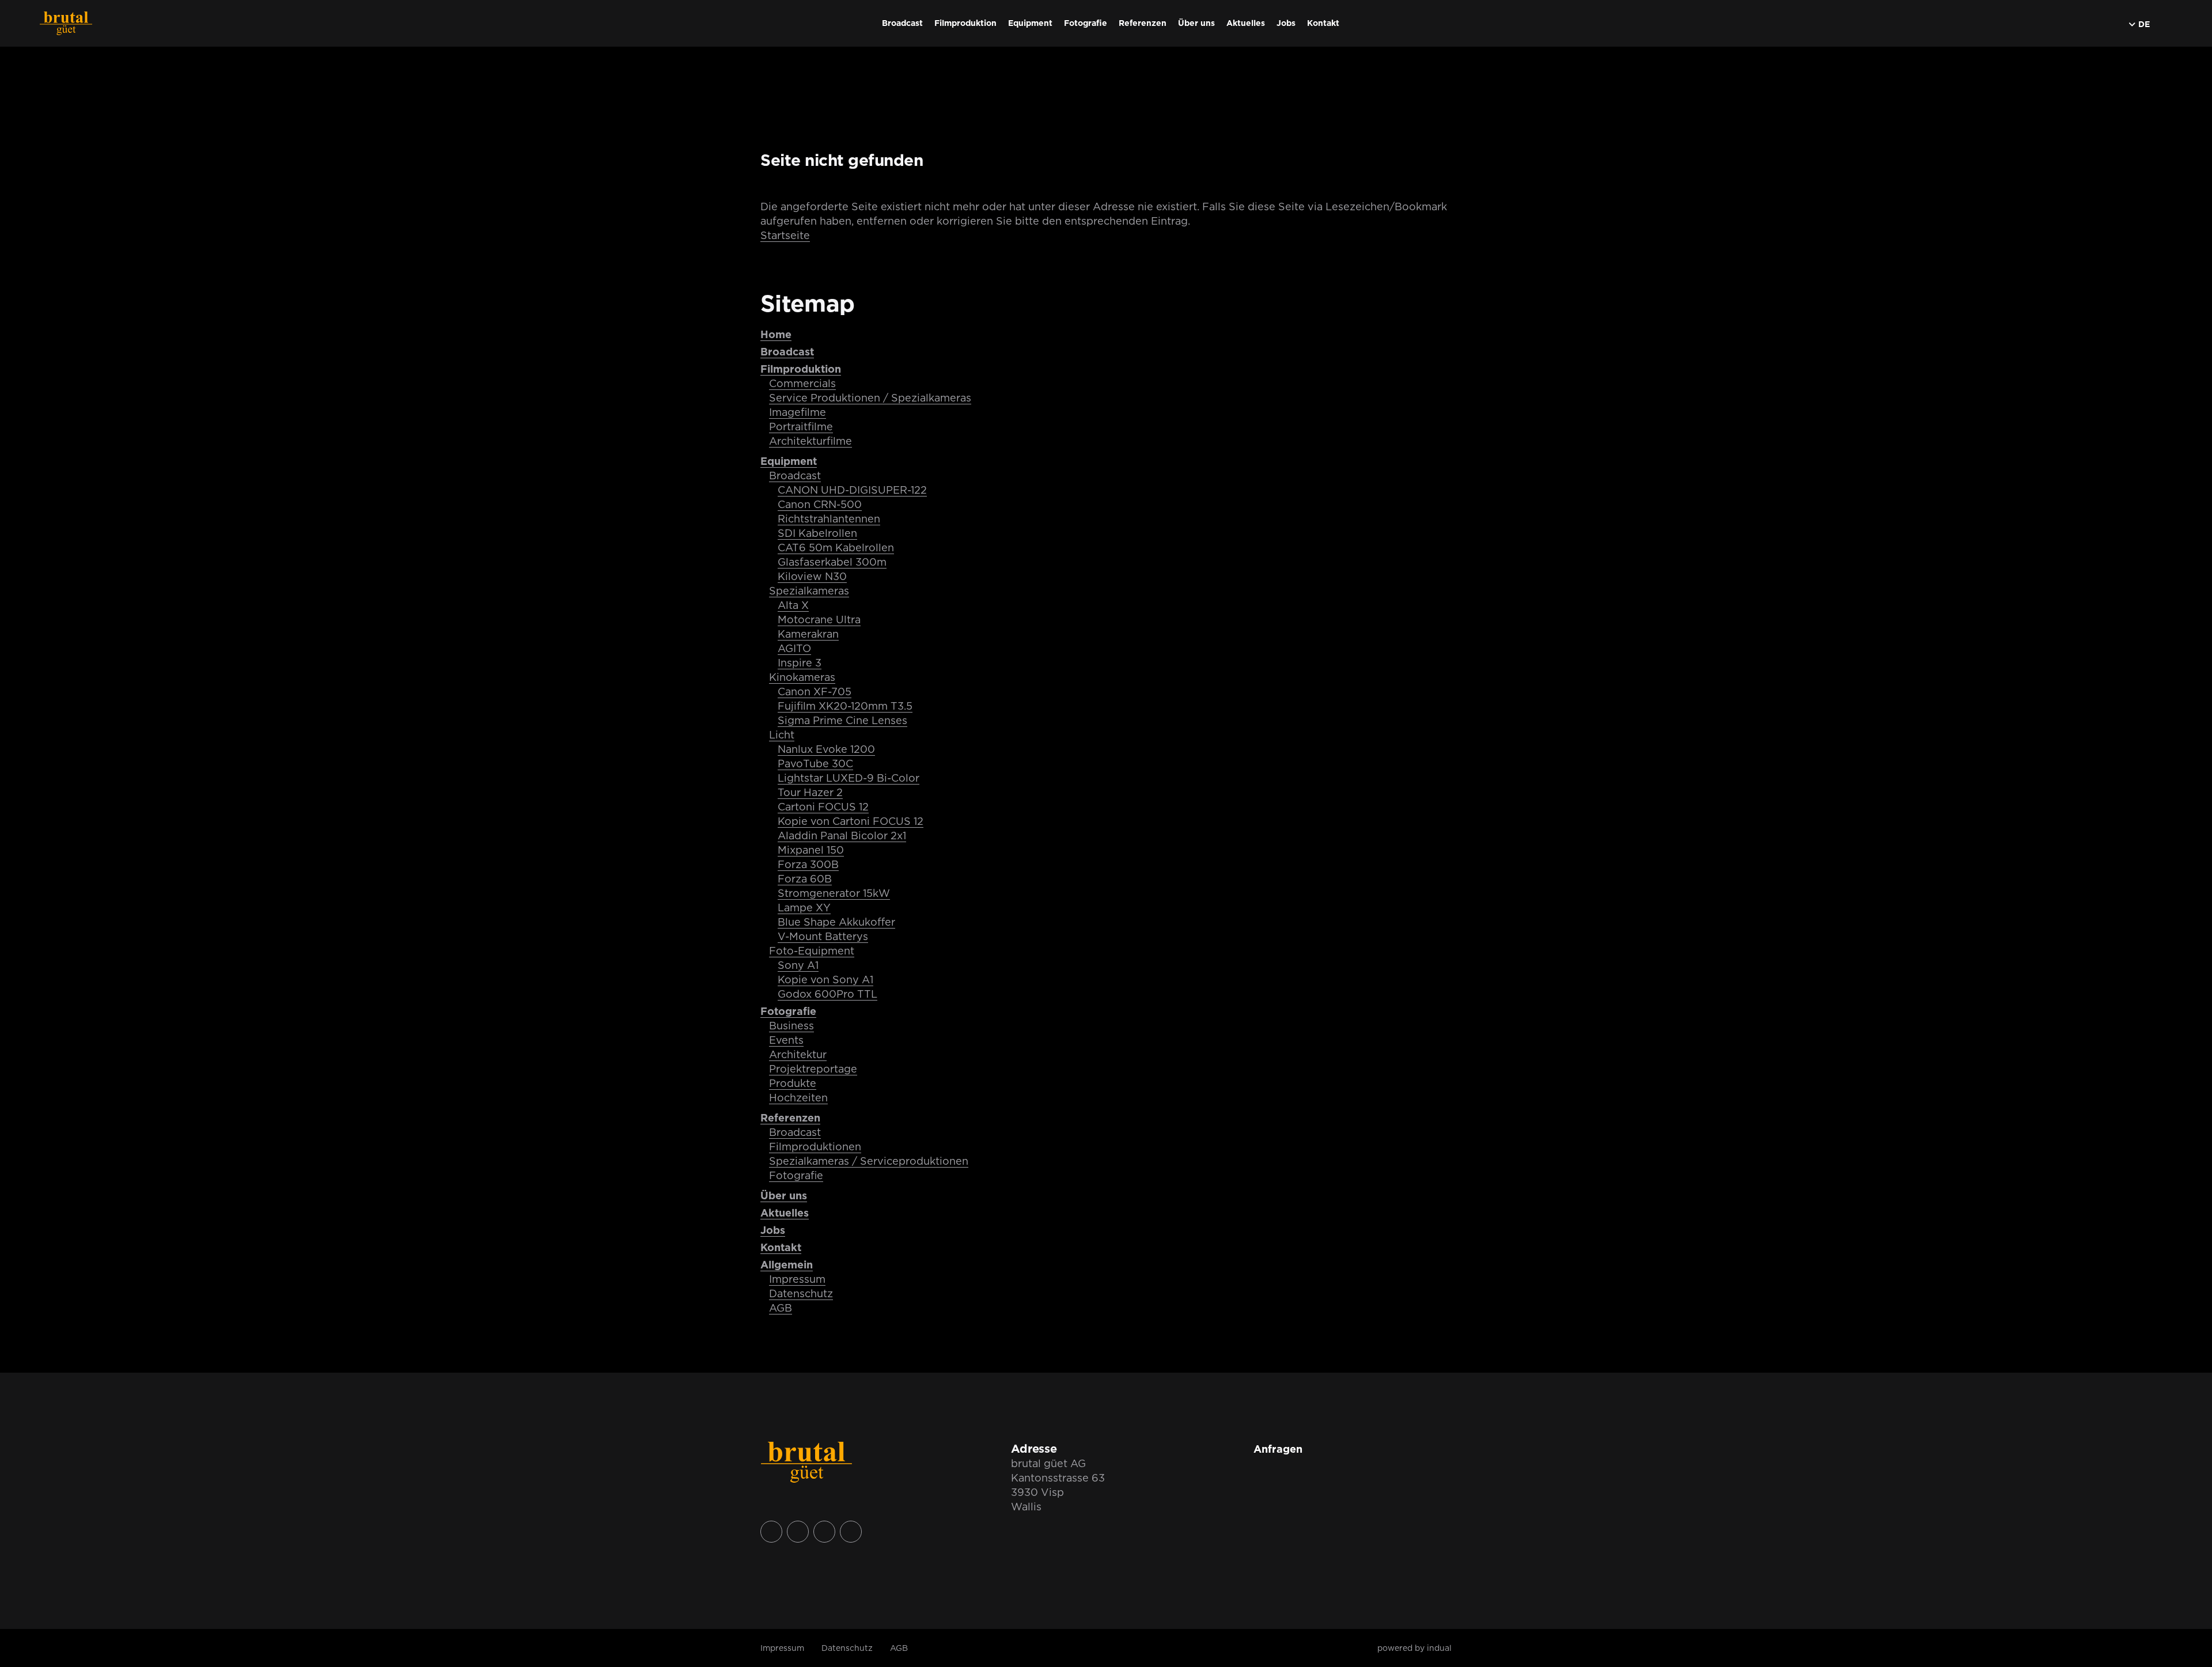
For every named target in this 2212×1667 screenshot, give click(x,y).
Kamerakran (808, 634)
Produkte (793, 1083)
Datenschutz (801, 1293)
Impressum (797, 1279)
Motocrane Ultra (819, 620)
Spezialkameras (809, 591)
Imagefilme (798, 412)
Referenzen (790, 1118)
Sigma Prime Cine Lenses (842, 720)
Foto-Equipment (812, 951)
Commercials (802, 383)
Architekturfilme (810, 441)
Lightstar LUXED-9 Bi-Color (849, 778)
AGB (781, 1308)
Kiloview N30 (812, 576)
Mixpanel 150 (811, 850)
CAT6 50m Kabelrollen (836, 548)
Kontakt (781, 1247)
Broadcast (787, 352)
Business (791, 1026)
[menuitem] (902, 23)
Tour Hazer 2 (810, 792)
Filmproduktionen (815, 1147)
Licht (782, 735)
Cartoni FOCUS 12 (823, 807)
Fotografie (788, 1011)
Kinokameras (802, 677)
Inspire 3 (800, 663)
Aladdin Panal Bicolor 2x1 (842, 836)
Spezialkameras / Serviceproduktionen (869, 1161)
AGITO (794, 648)
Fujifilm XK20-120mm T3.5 (845, 706)
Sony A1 (798, 965)
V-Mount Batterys (823, 936)
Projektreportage (813, 1069)
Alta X (793, 605)
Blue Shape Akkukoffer (836, 922)
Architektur (798, 1054)
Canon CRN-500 (820, 504)
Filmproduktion (801, 369)
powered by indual (1414, 1648)
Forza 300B (808, 864)
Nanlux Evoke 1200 (826, 749)
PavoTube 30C (815, 764)
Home (776, 334)
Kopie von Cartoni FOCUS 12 (851, 821)
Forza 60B (805, 879)
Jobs (773, 1230)
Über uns (784, 1196)
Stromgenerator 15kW (834, 893)
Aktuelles (785, 1213)
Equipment (789, 461)
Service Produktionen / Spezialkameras (870, 398)
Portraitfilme (801, 427)
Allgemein (787, 1265)
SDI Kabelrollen (817, 533)
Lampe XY (804, 908)
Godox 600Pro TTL (827, 994)
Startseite (785, 235)
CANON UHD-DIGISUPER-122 (852, 490)
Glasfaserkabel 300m (832, 562)
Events (786, 1040)
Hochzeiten (798, 1098)
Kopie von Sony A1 (825, 980)
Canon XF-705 (815, 692)
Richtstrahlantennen (829, 519)
